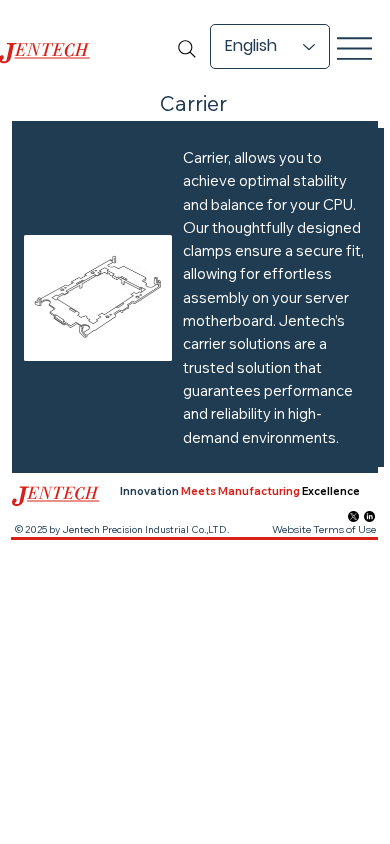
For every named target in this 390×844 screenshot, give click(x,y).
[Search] (187, 49)
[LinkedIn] (369, 516)
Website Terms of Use (324, 529)
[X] (353, 516)
